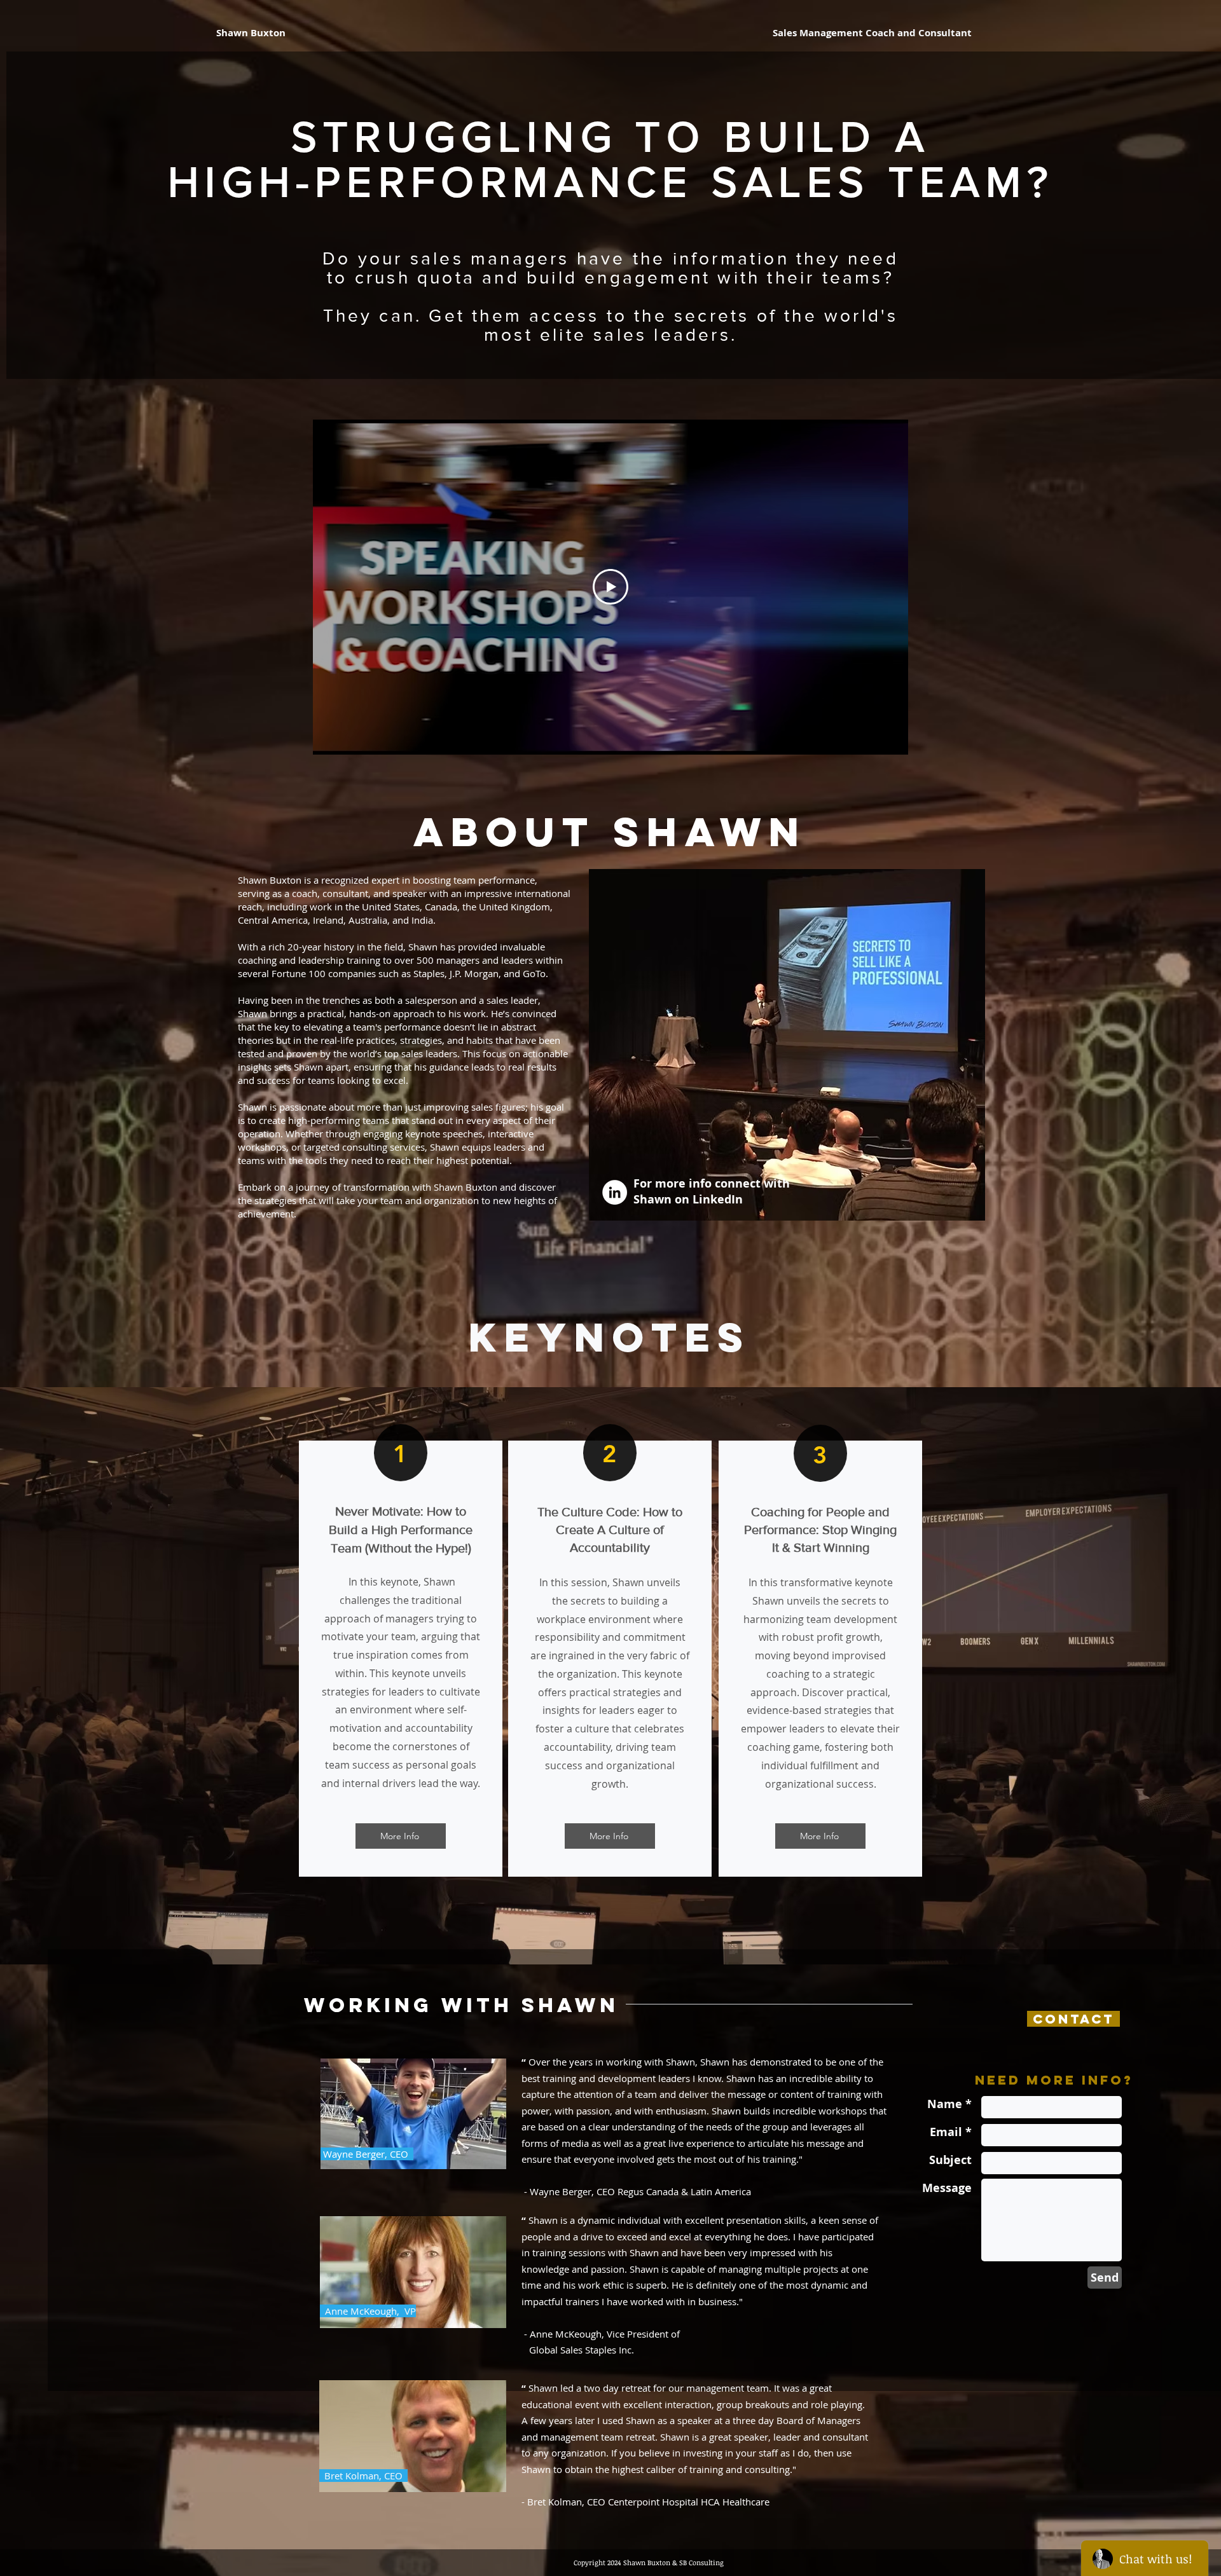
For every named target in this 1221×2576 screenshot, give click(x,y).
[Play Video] (610, 587)
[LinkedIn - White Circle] (615, 1192)
